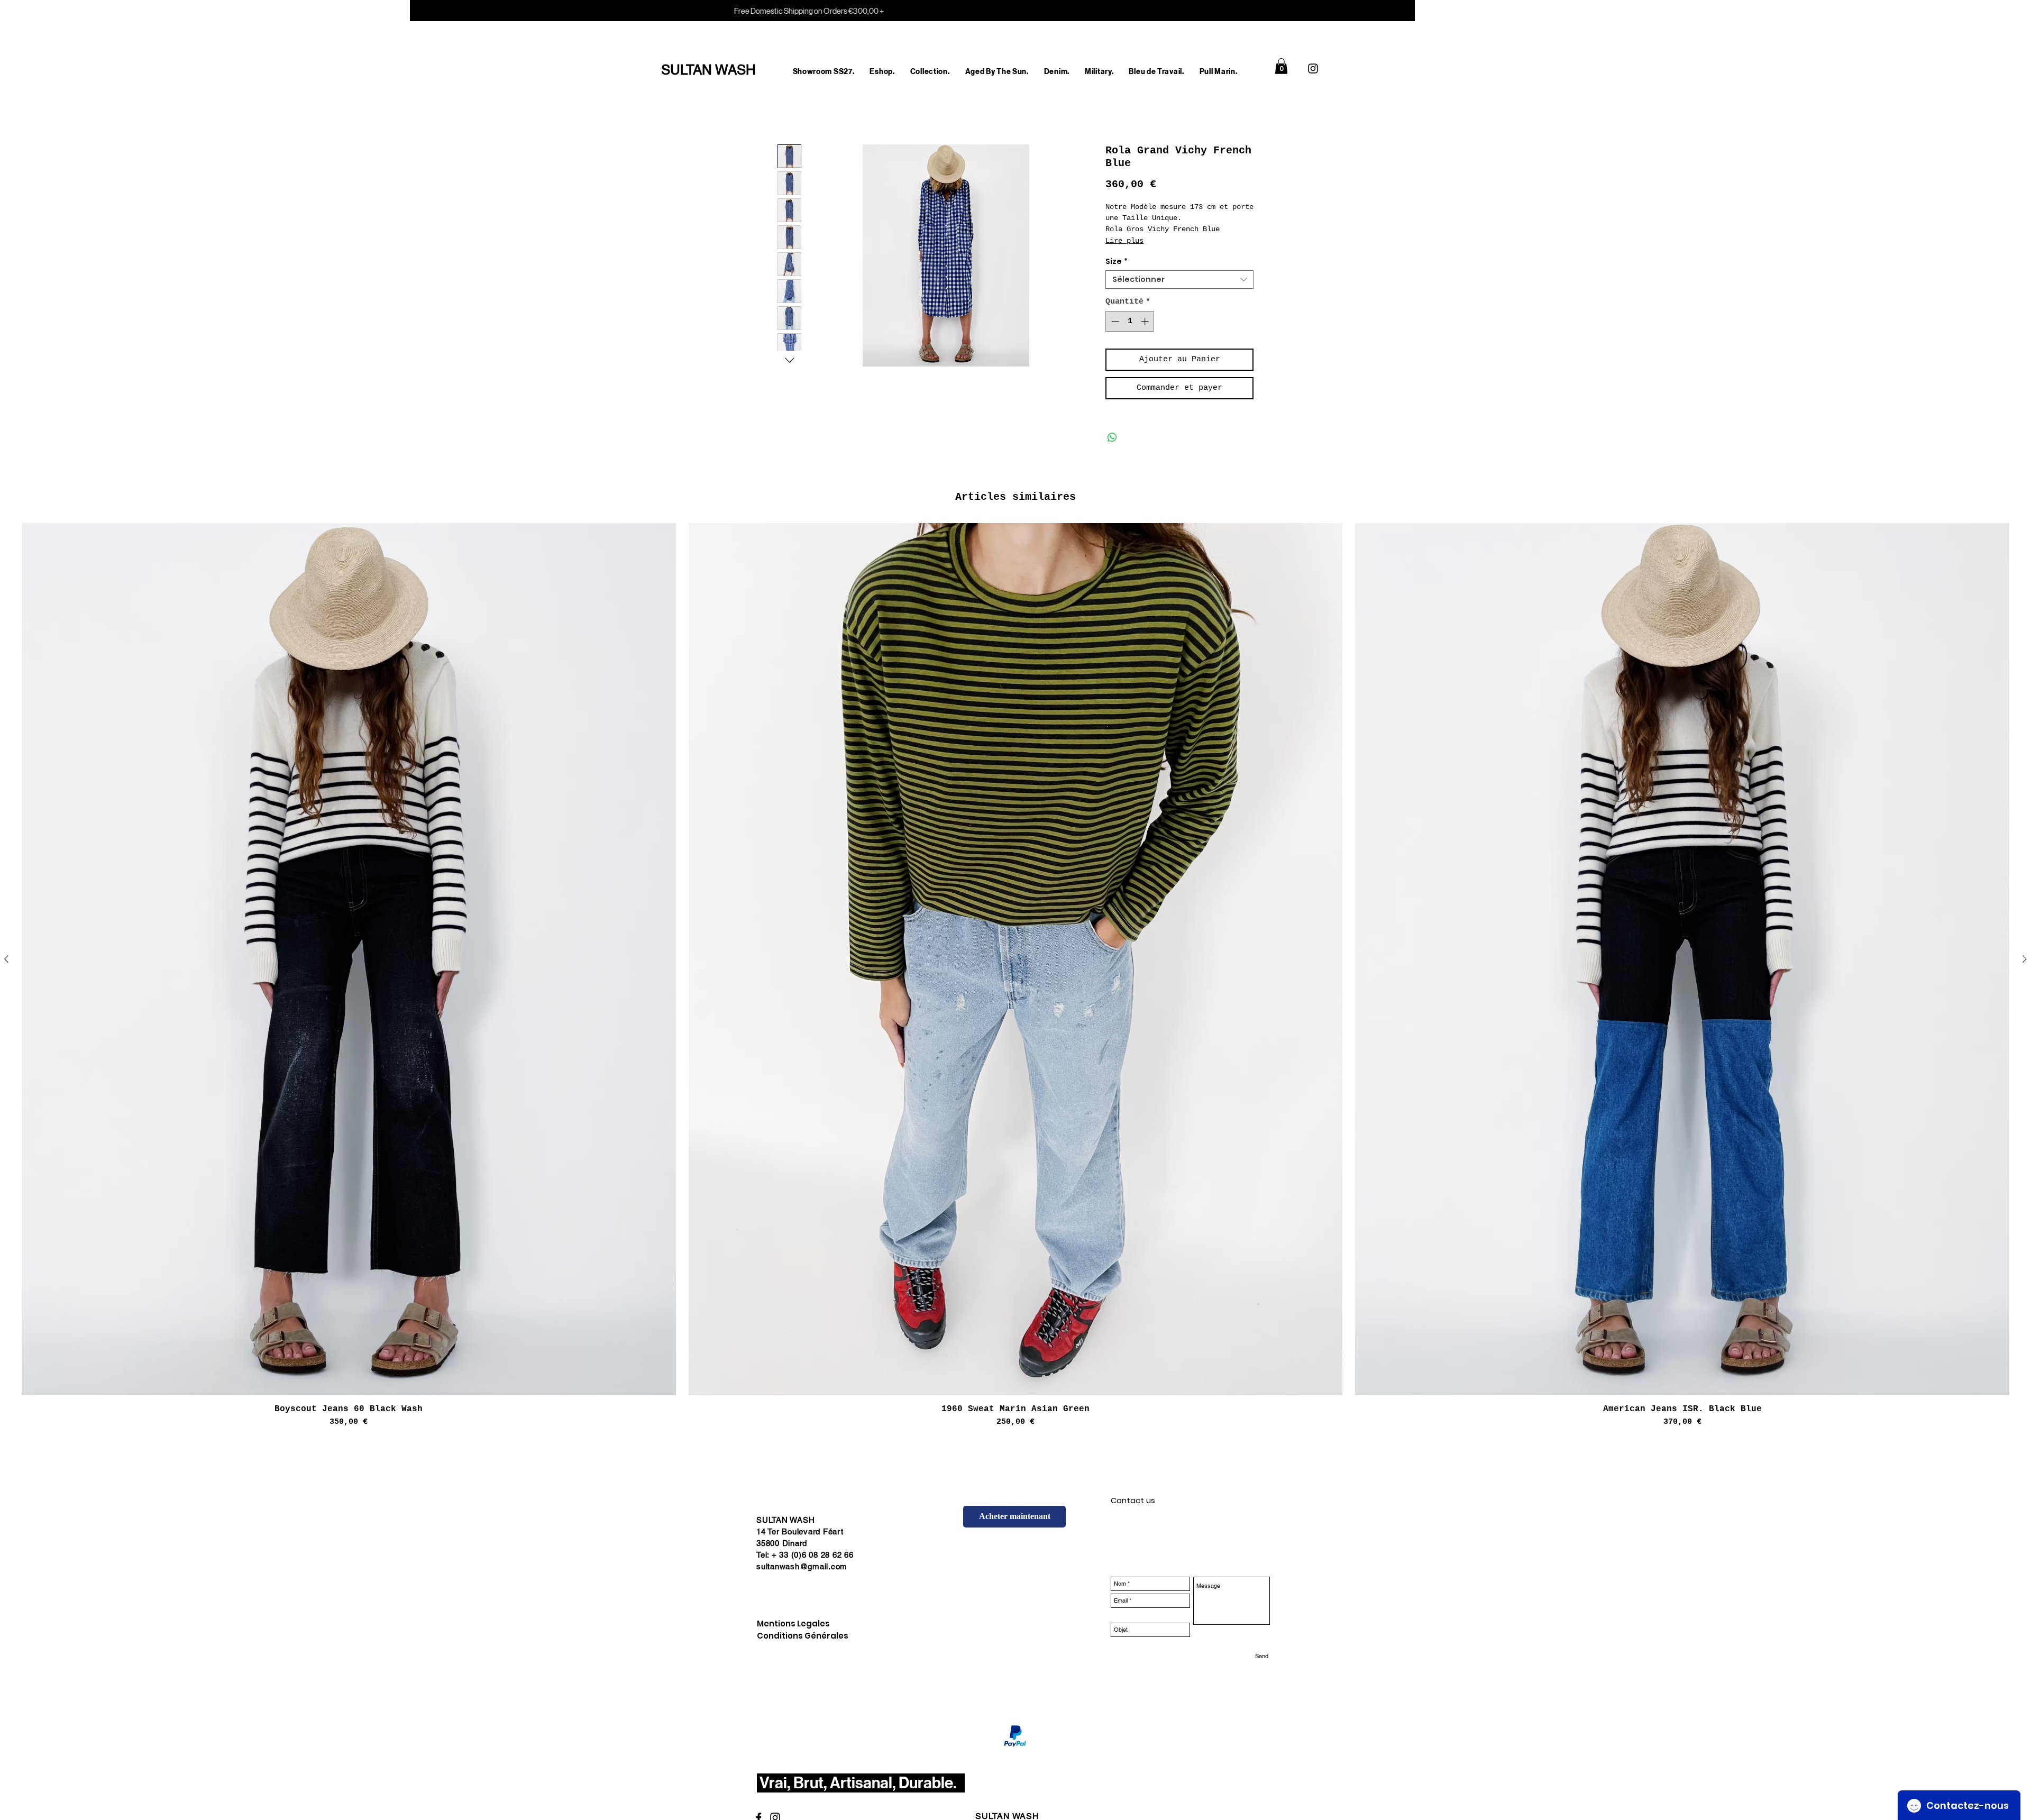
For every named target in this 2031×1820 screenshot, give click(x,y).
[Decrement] (1114, 321)
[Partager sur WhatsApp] (1112, 437)
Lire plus (1124, 241)
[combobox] (1179, 280)
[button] (882, 72)
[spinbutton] (1130, 321)
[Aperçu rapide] (349, 959)
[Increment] (1146, 321)
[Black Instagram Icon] (1313, 68)
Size (1117, 262)
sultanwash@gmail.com (802, 1566)
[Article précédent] (6, 959)
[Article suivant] (2025, 959)
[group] (1015, 976)
